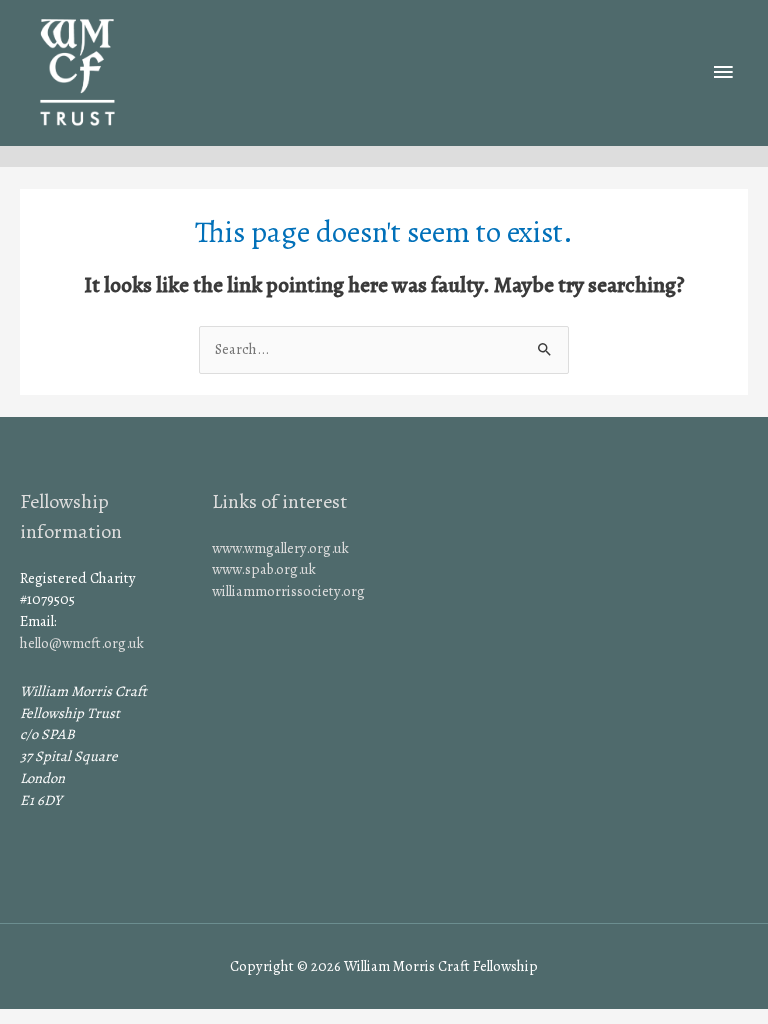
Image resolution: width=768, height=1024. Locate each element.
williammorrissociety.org (288, 591)
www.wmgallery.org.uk (280, 548)
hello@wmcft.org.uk (82, 643)
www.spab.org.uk (264, 569)
